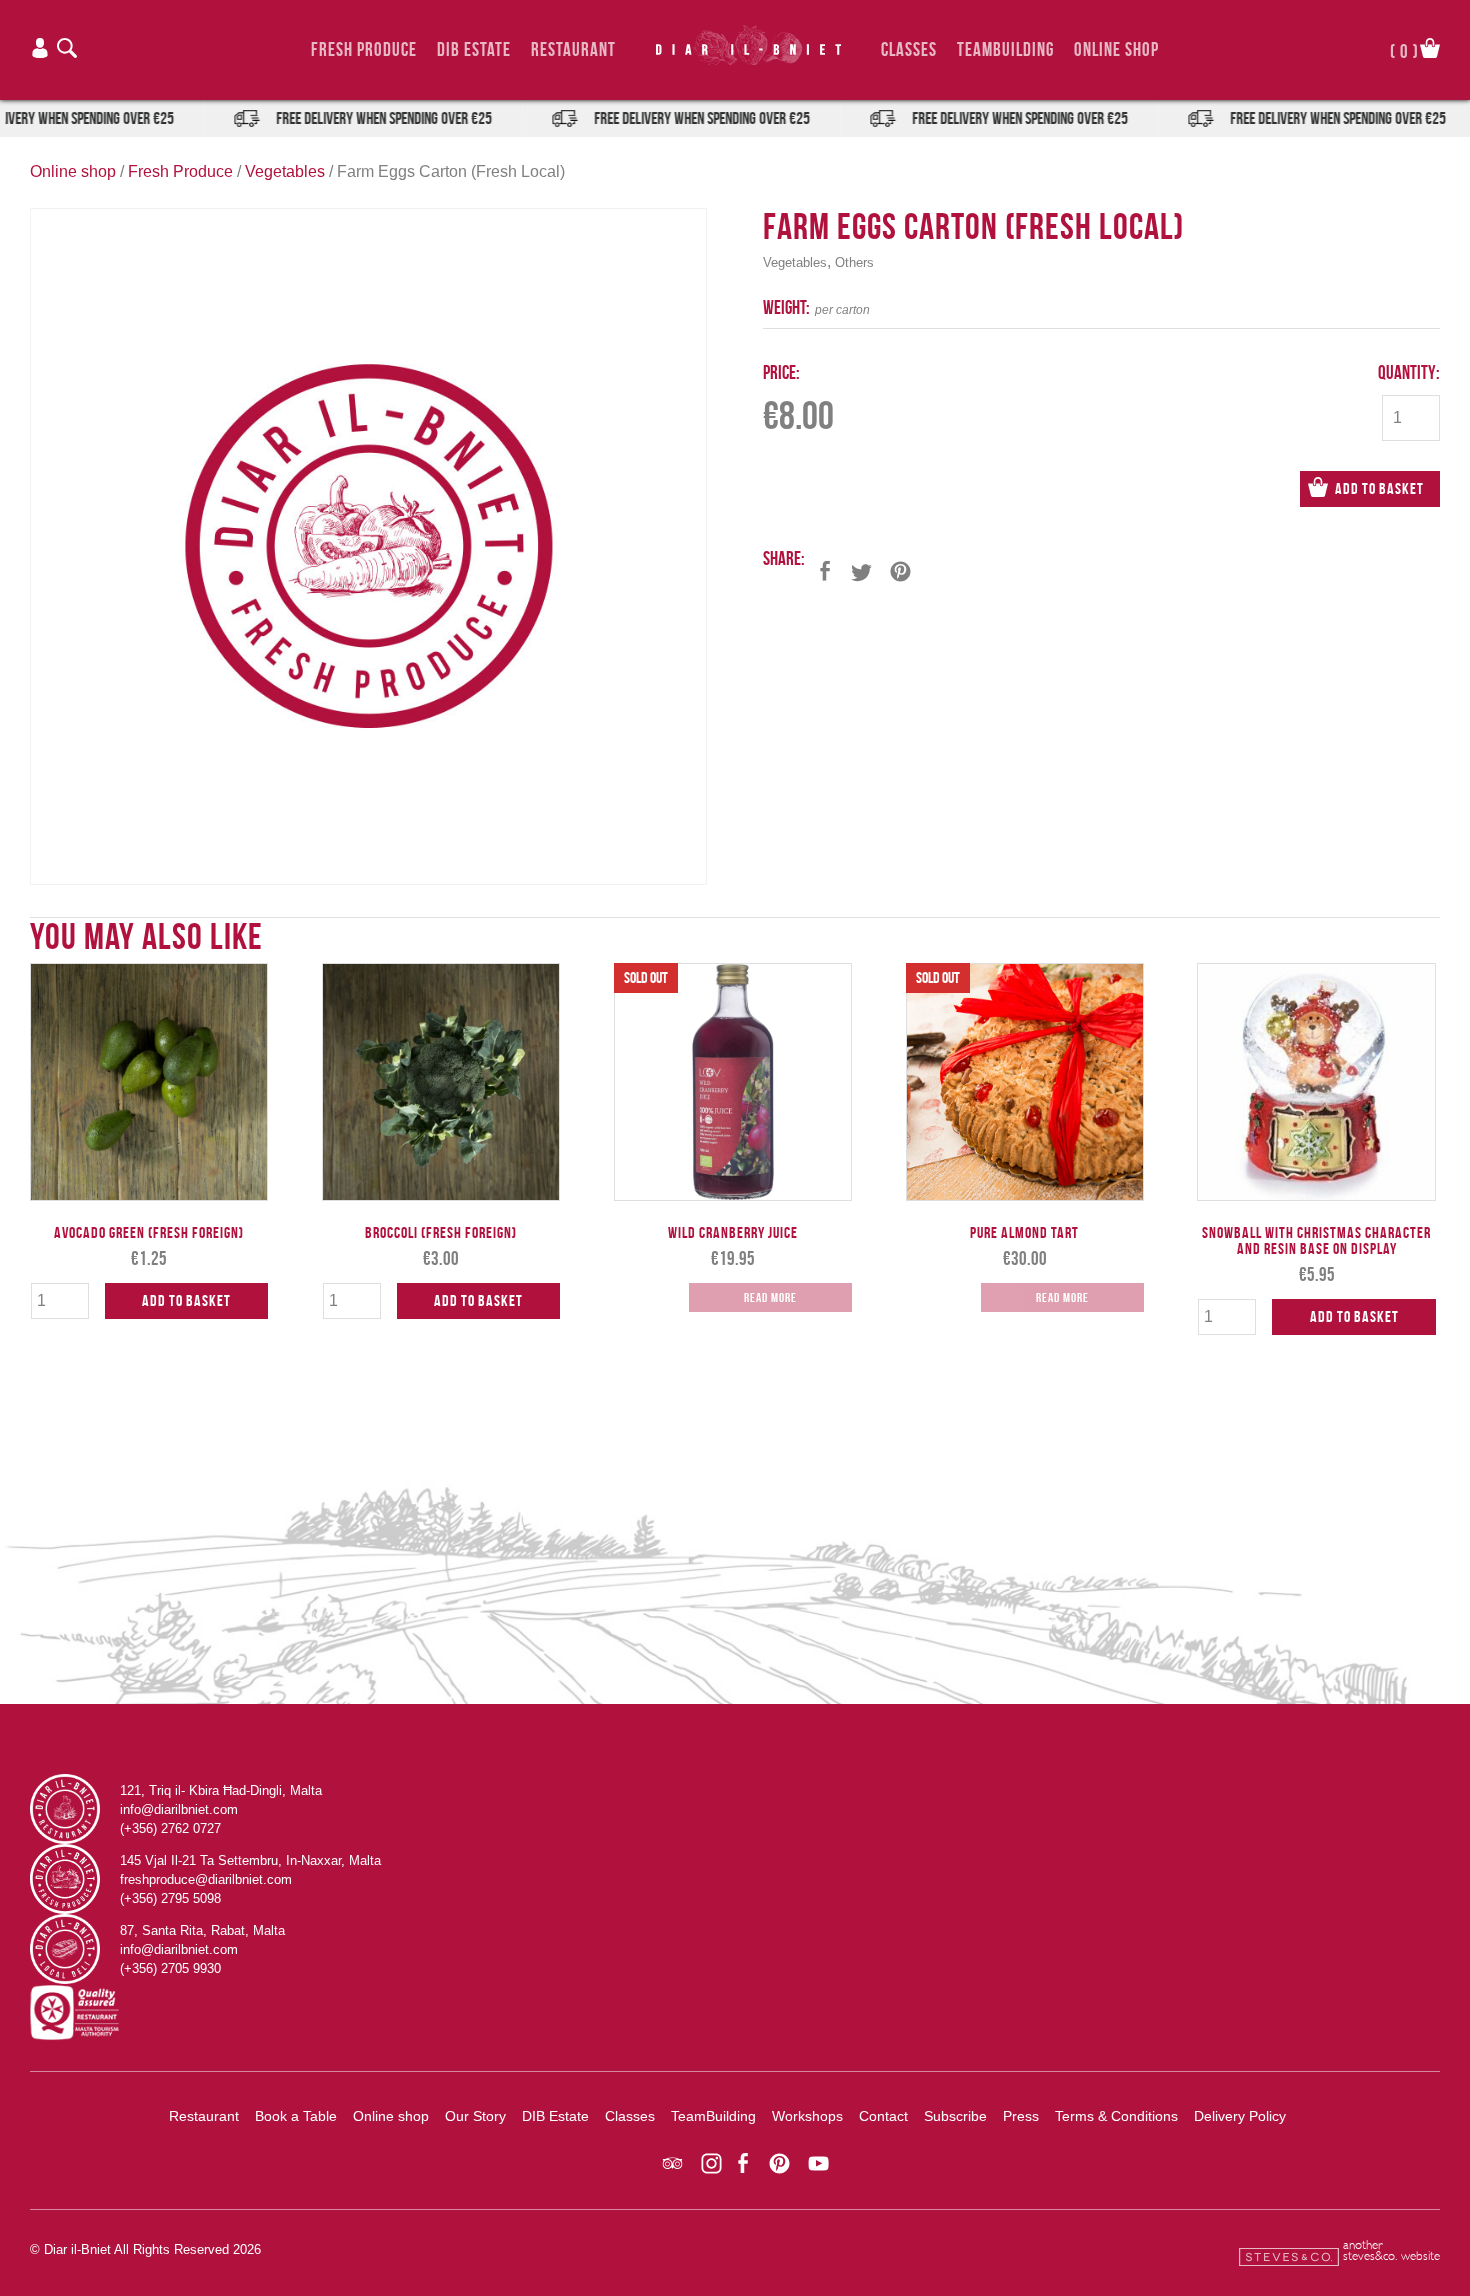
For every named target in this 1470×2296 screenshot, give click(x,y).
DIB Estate (474, 49)
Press (1021, 2116)
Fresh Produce (364, 49)
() (1404, 49)
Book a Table (296, 2116)
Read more (770, 1297)
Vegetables (285, 171)
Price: (781, 372)
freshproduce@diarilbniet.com (206, 1879)
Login (40, 48)
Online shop (73, 171)
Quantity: (1409, 372)
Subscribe (955, 2116)
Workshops (807, 2116)
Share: (784, 558)
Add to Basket (1379, 488)
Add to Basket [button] (186, 1300)
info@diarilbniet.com (179, 1809)
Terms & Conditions (1116, 2116)
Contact (883, 2116)
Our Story (475, 2116)
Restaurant (573, 49)
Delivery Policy (1240, 2116)
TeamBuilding (1005, 49)
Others (854, 262)
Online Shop (1116, 49)
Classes (909, 49)
